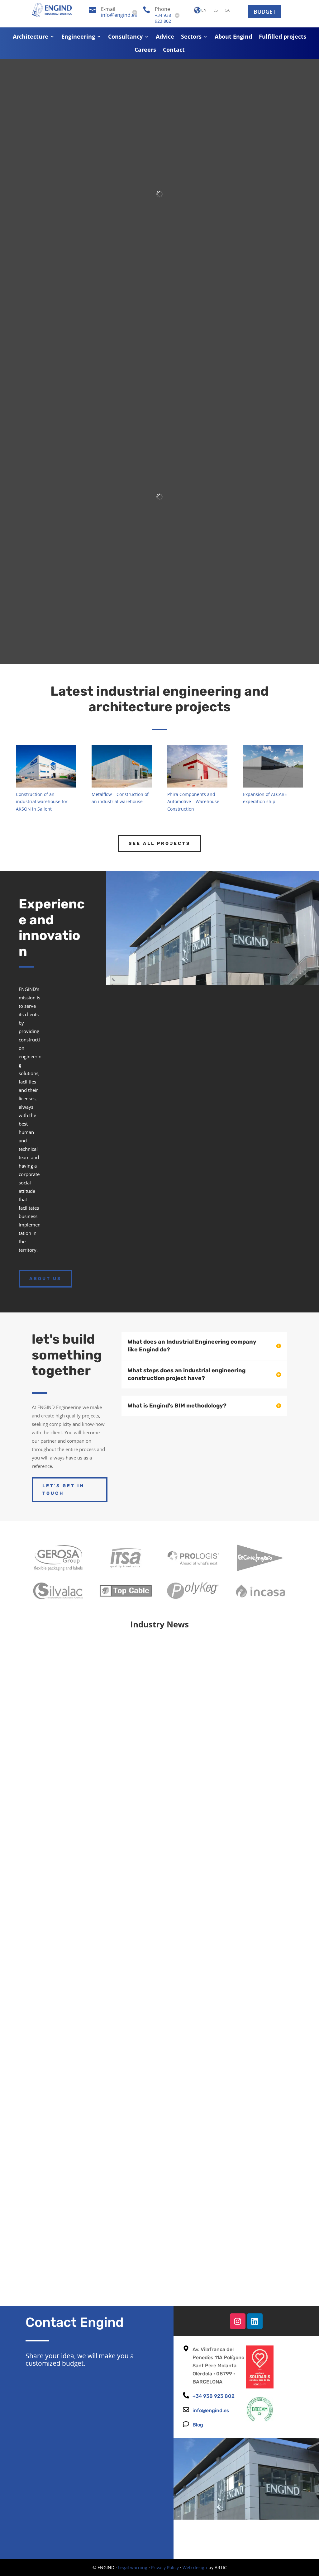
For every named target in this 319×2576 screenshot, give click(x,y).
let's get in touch (63, 1490)
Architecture (31, 37)
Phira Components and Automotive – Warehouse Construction (193, 802)
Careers (145, 50)
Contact (174, 50)
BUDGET (265, 12)
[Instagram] (238, 2321)
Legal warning (133, 2567)
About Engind (233, 37)
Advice (165, 37)
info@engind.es (119, 15)
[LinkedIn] (255, 2321)
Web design (195, 2567)
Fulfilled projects (283, 37)
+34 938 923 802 (163, 18)
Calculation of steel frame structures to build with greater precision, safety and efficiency (157, 1820)
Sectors (191, 37)
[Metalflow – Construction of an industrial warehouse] (121, 766)
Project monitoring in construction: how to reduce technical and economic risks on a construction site (157, 2248)
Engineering (78, 37)
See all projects (159, 843)
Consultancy (125, 37)
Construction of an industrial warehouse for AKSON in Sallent (42, 802)
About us (45, 1279)
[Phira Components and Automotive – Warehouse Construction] (197, 766)
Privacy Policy (165, 2567)
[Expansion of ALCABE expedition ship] (273, 766)
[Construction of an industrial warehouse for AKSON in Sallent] (46, 766)
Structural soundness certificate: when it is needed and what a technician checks (155, 2034)
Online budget (266, 1006)
